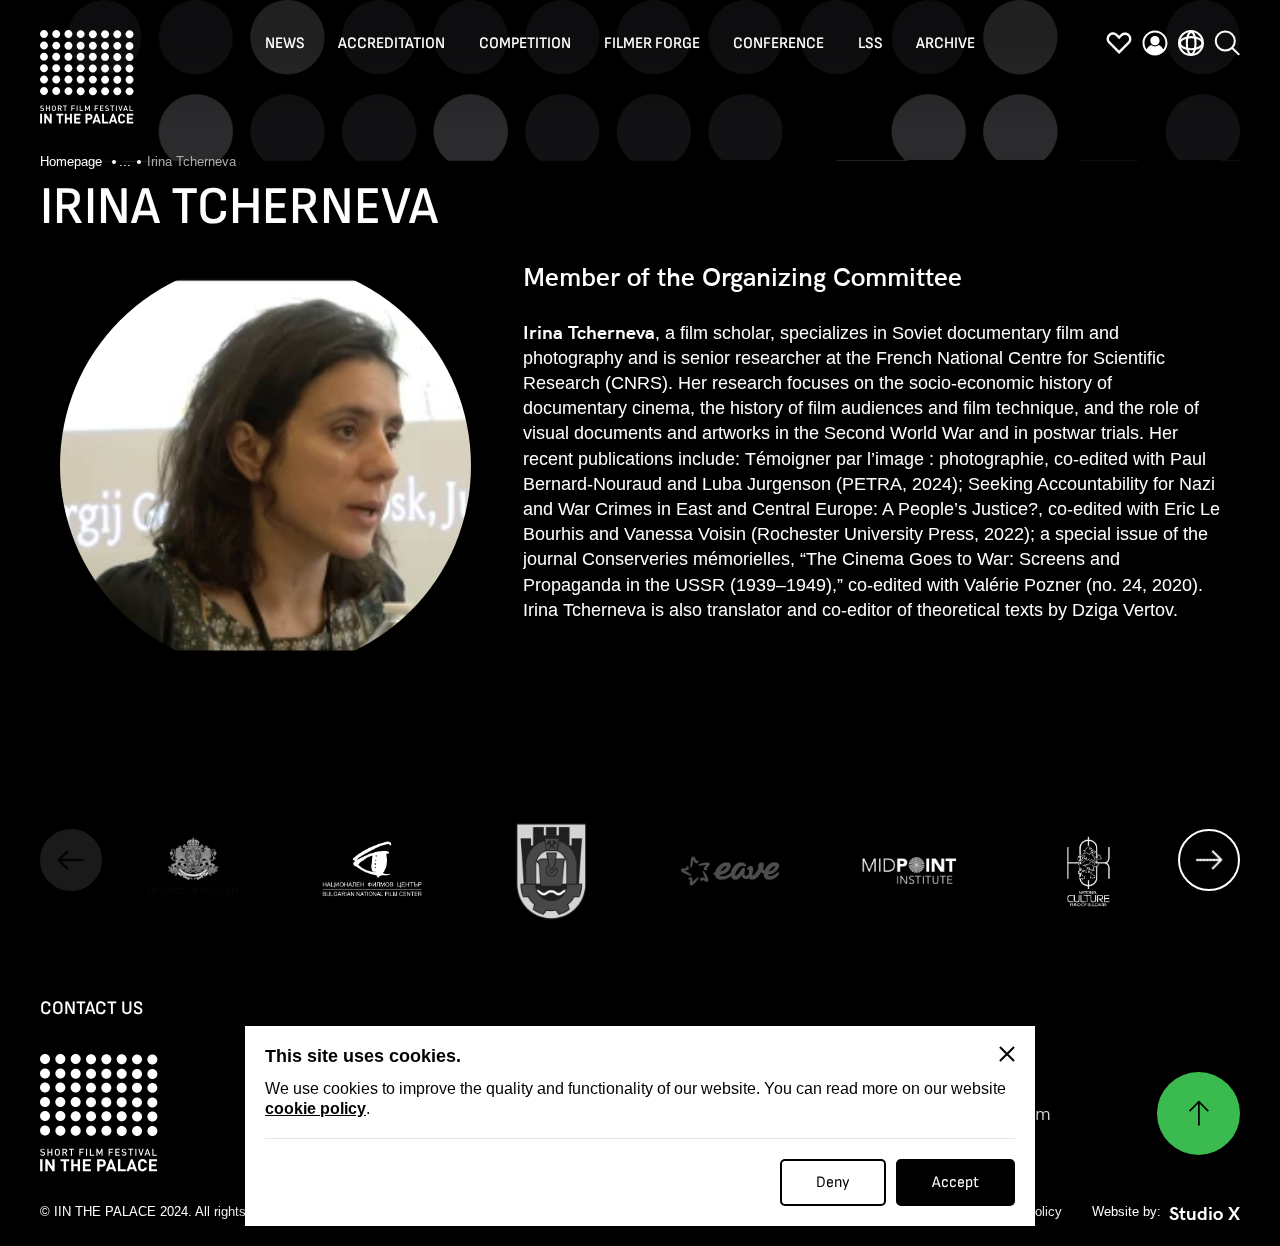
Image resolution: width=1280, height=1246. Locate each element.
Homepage (73, 161)
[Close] (1007, 1054)
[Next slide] (1209, 860)
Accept (955, 1182)
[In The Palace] (87, 77)
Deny (833, 1182)
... (125, 161)
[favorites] (1119, 43)
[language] (1191, 43)
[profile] (1155, 43)
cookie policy (315, 1108)
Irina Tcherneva (191, 161)
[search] (1227, 43)
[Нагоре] (1198, 1113)
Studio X (1204, 1214)
